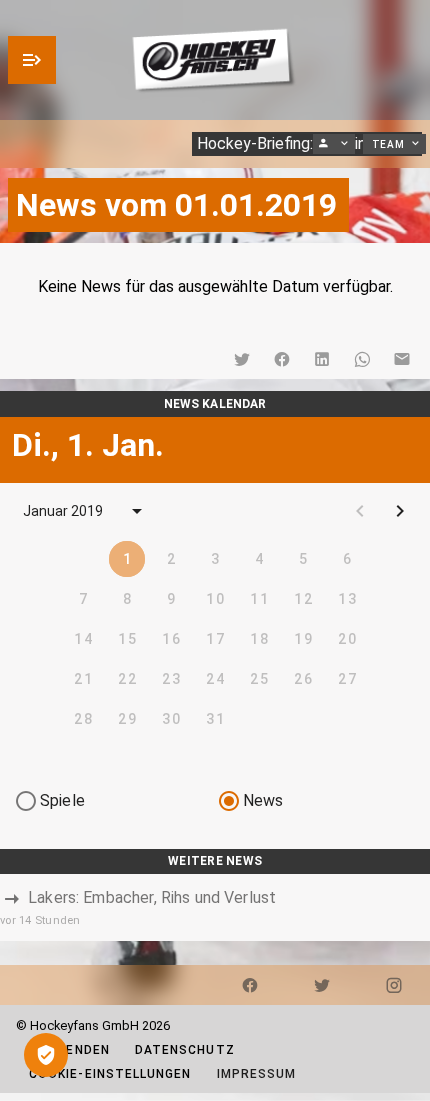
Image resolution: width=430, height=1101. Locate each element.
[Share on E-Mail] (402, 359)
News (263, 800)
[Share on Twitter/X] (242, 359)
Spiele (62, 800)
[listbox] (215, 907)
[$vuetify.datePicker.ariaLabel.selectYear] (137, 511)
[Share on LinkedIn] (322, 359)
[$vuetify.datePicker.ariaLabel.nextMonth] (400, 511)
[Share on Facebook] (282, 359)
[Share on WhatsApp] (362, 359)
